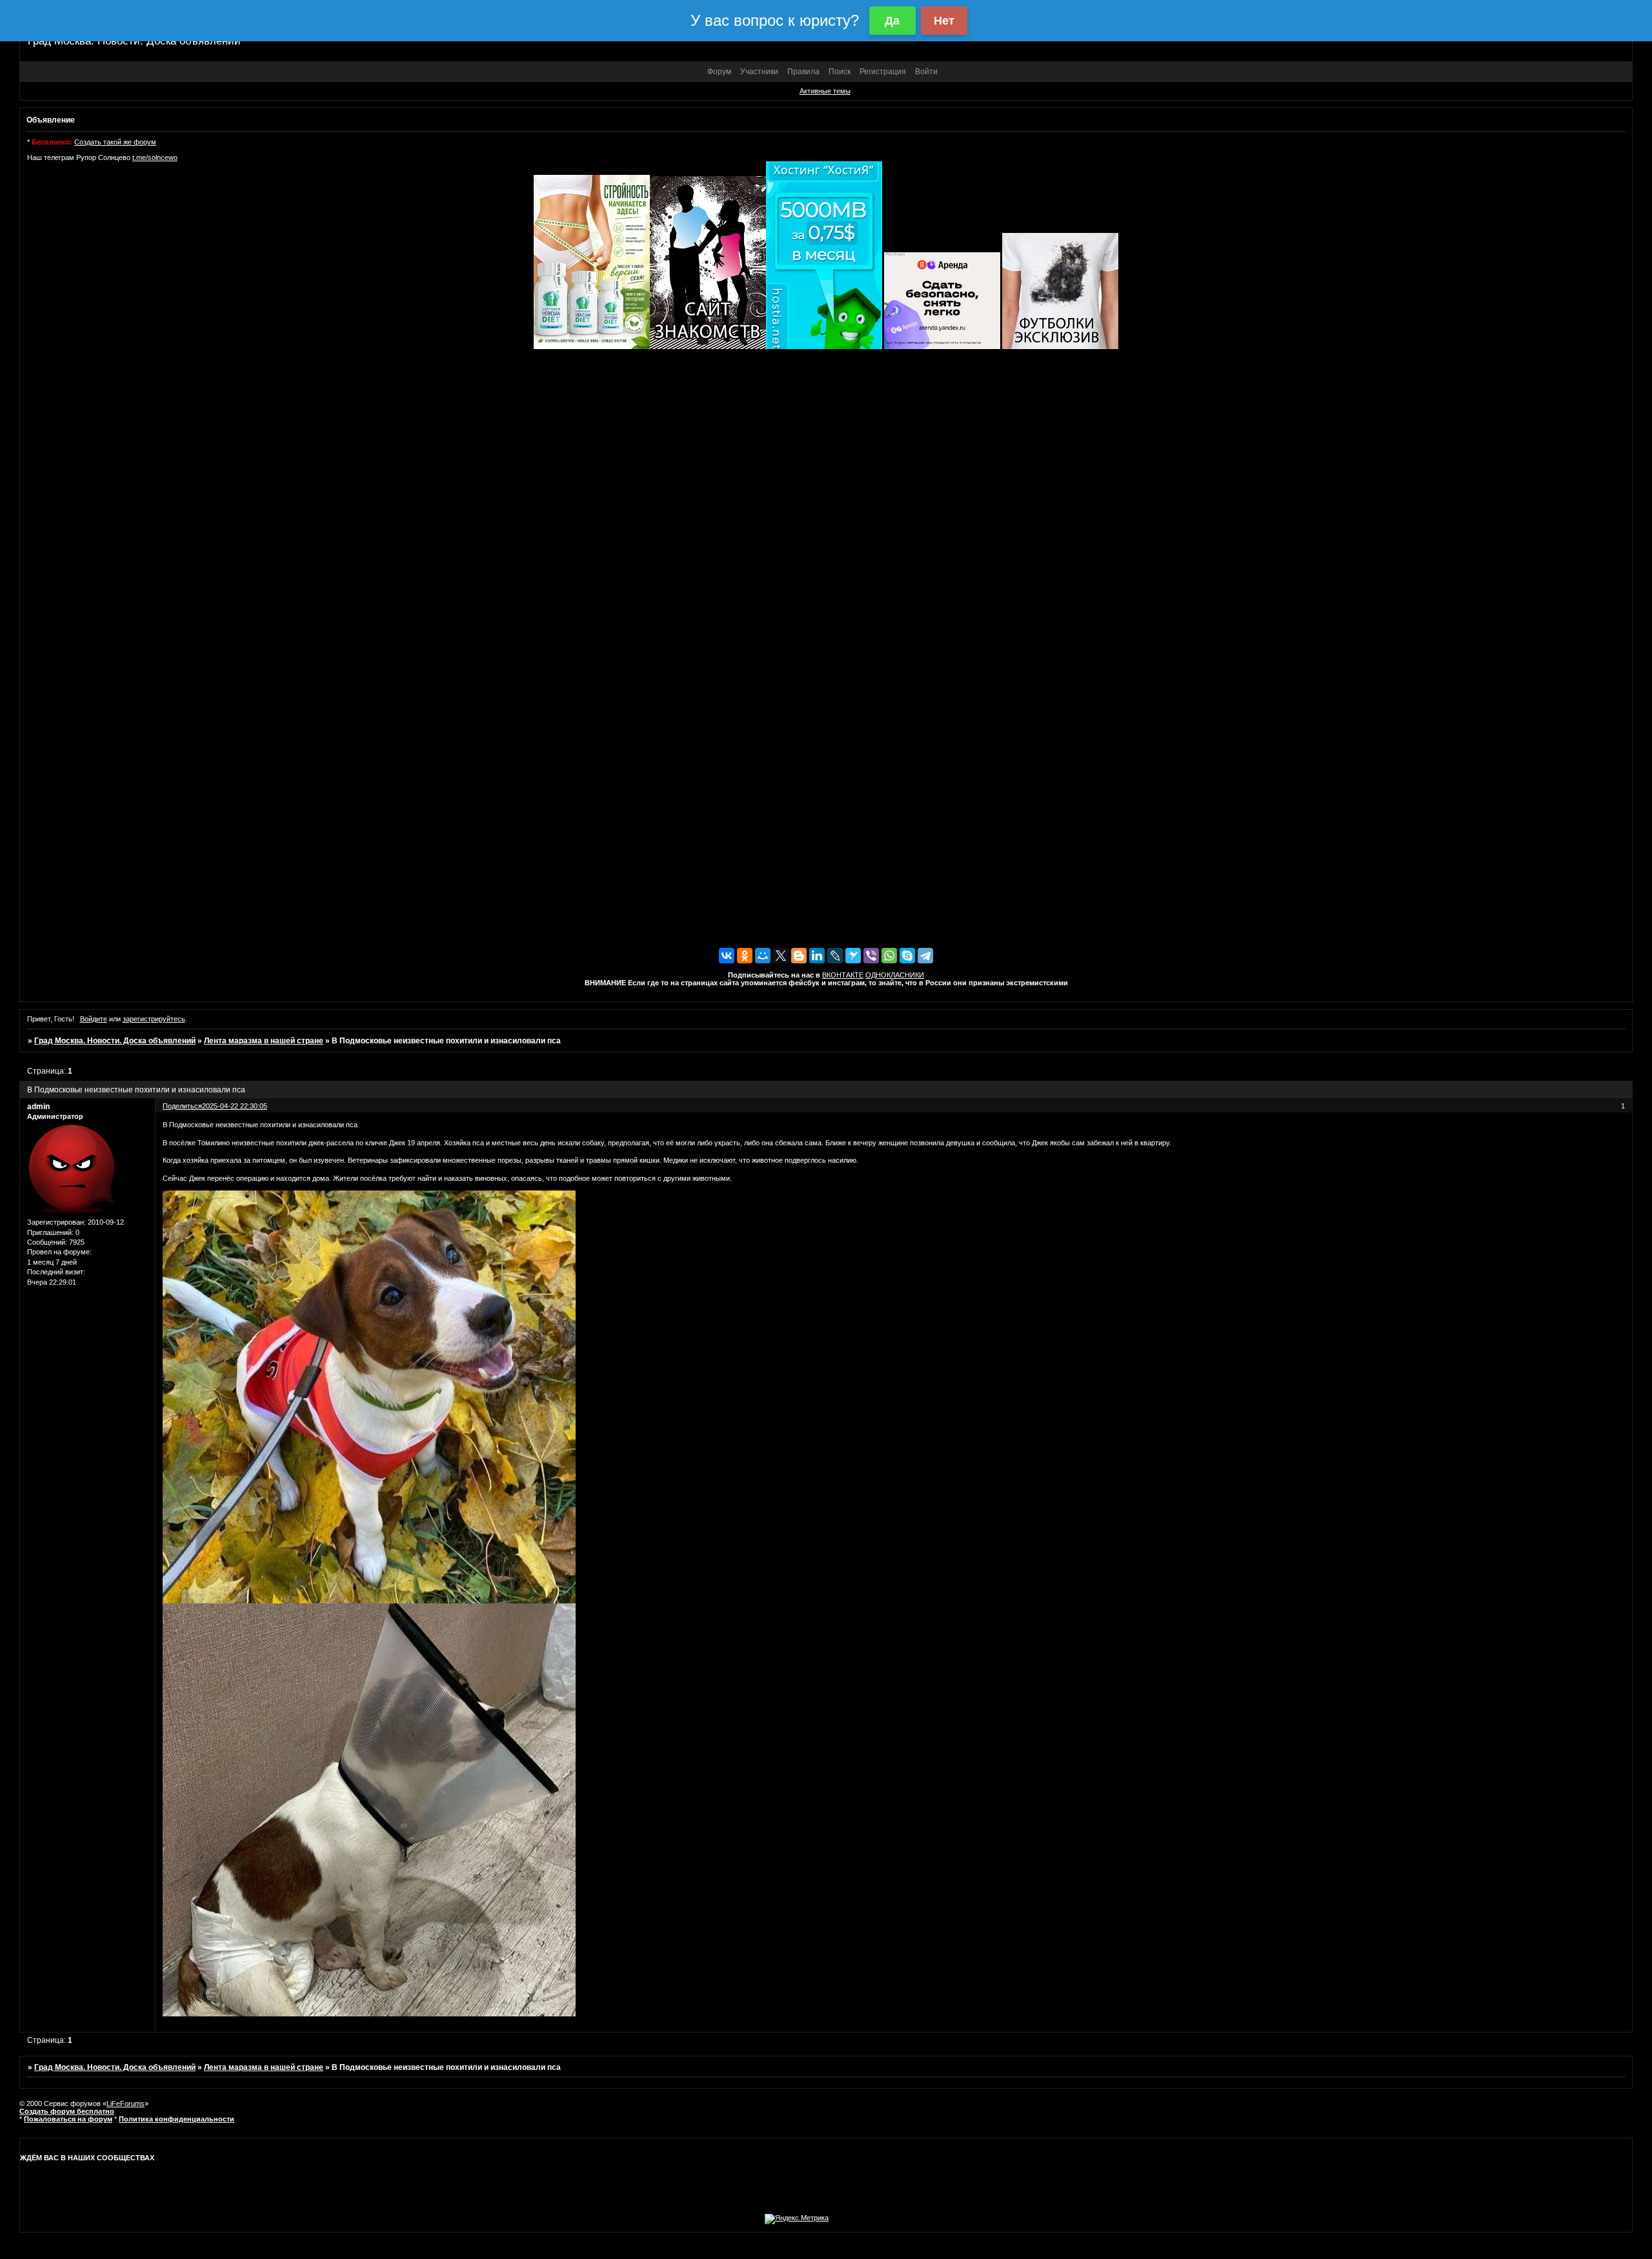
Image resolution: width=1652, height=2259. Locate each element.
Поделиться (182, 1106)
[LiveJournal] (835, 956)
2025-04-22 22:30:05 (235, 1106)
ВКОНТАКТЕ (843, 975)
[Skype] (907, 956)
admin (38, 1107)
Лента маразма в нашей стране (264, 1041)
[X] (781, 956)
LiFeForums (126, 2103)
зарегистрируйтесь (154, 1019)
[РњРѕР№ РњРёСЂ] (763, 956)
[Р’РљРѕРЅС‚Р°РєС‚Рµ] (727, 956)
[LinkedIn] (817, 956)
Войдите (94, 1019)
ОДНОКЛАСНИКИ (895, 975)
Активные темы (825, 91)
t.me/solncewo (155, 157)
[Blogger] (799, 956)
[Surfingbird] (853, 956)
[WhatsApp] (889, 956)
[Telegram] (925, 956)
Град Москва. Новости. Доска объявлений (115, 1041)
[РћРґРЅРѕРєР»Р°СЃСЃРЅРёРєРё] (745, 956)
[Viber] (871, 956)
